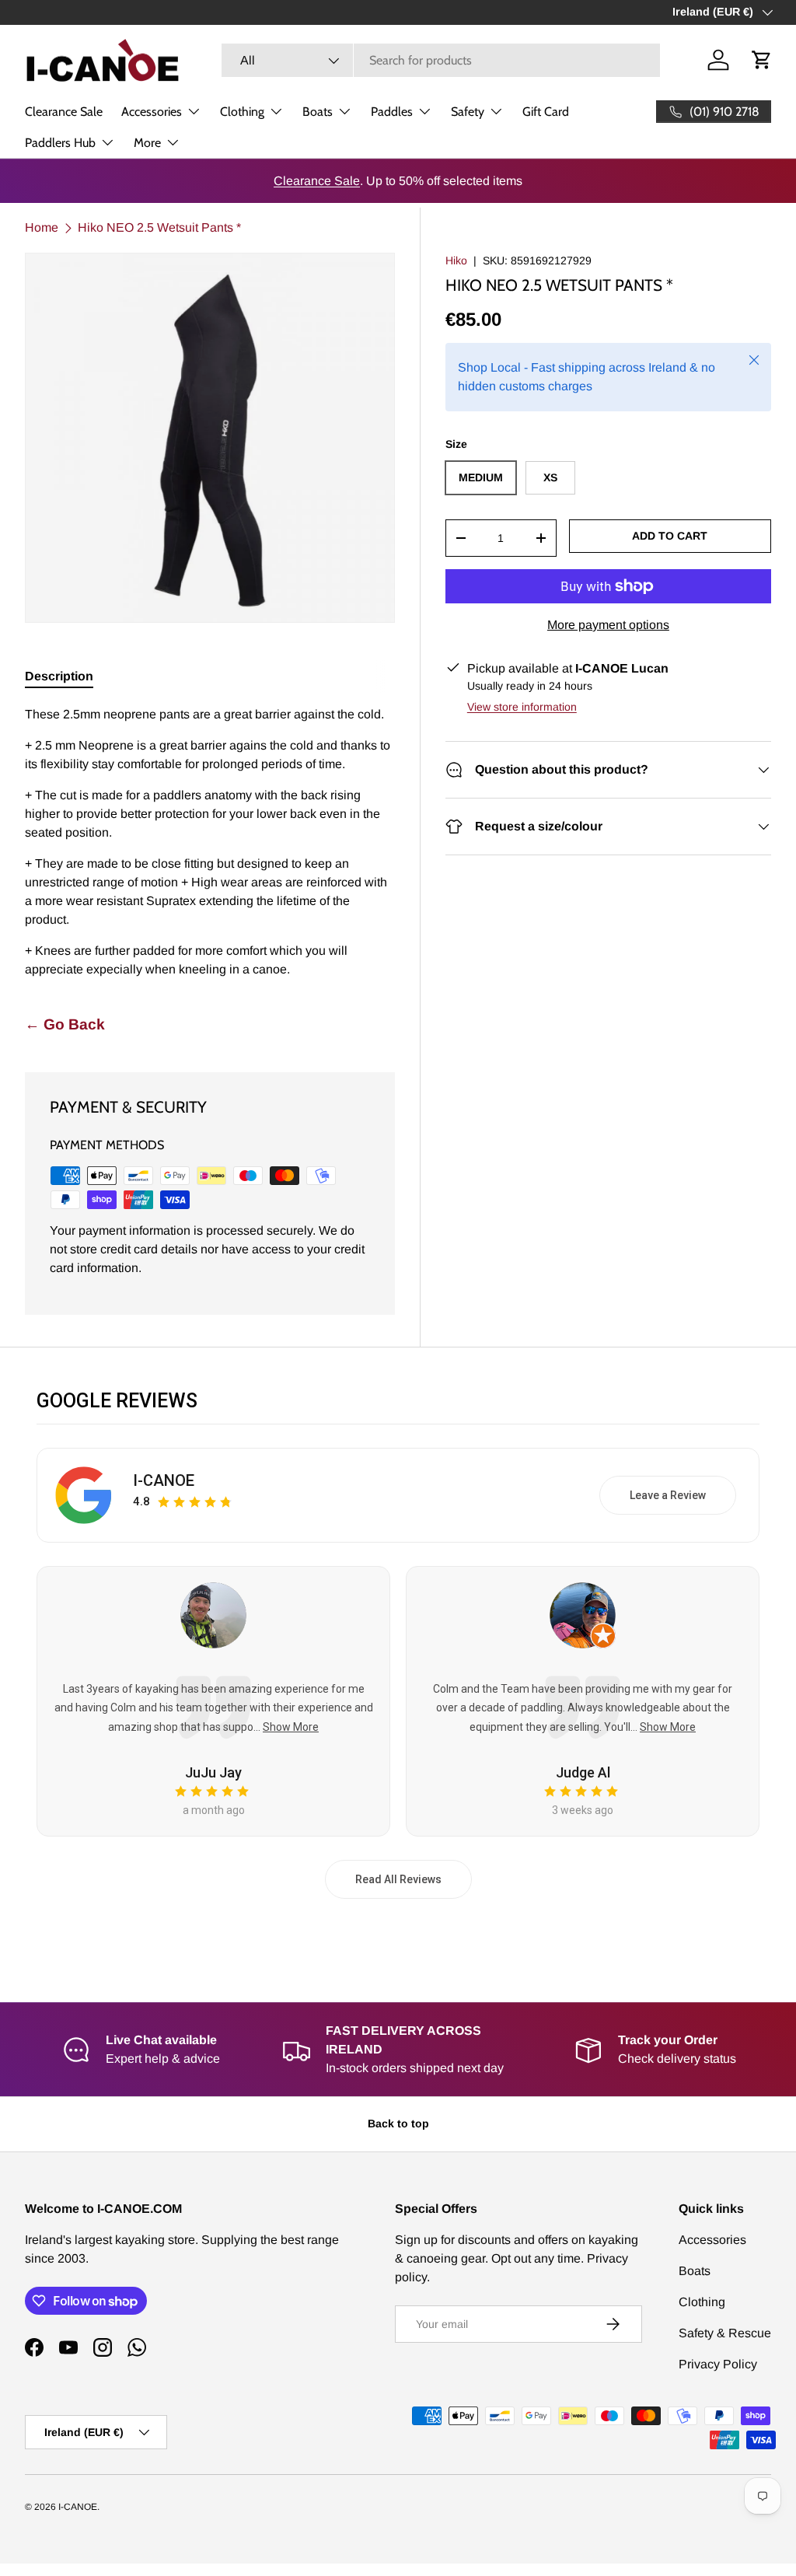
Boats (695, 2271)
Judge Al (583, 1772)
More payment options (608, 625)
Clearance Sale (64, 112)
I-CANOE (164, 1480)
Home (42, 227)
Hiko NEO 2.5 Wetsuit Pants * (159, 227)
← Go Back (65, 1024)
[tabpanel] (210, 842)
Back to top (398, 2123)
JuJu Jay (213, 1772)
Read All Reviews (398, 1879)
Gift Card (546, 112)
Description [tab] (59, 676)
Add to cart (670, 536)
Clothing (702, 2302)
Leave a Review (668, 1495)
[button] (762, 60)
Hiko (456, 260)
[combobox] (441, 60)
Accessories (712, 2240)
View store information (522, 707)
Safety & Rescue (725, 2333)
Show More (291, 1727)
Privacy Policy (718, 2364)
